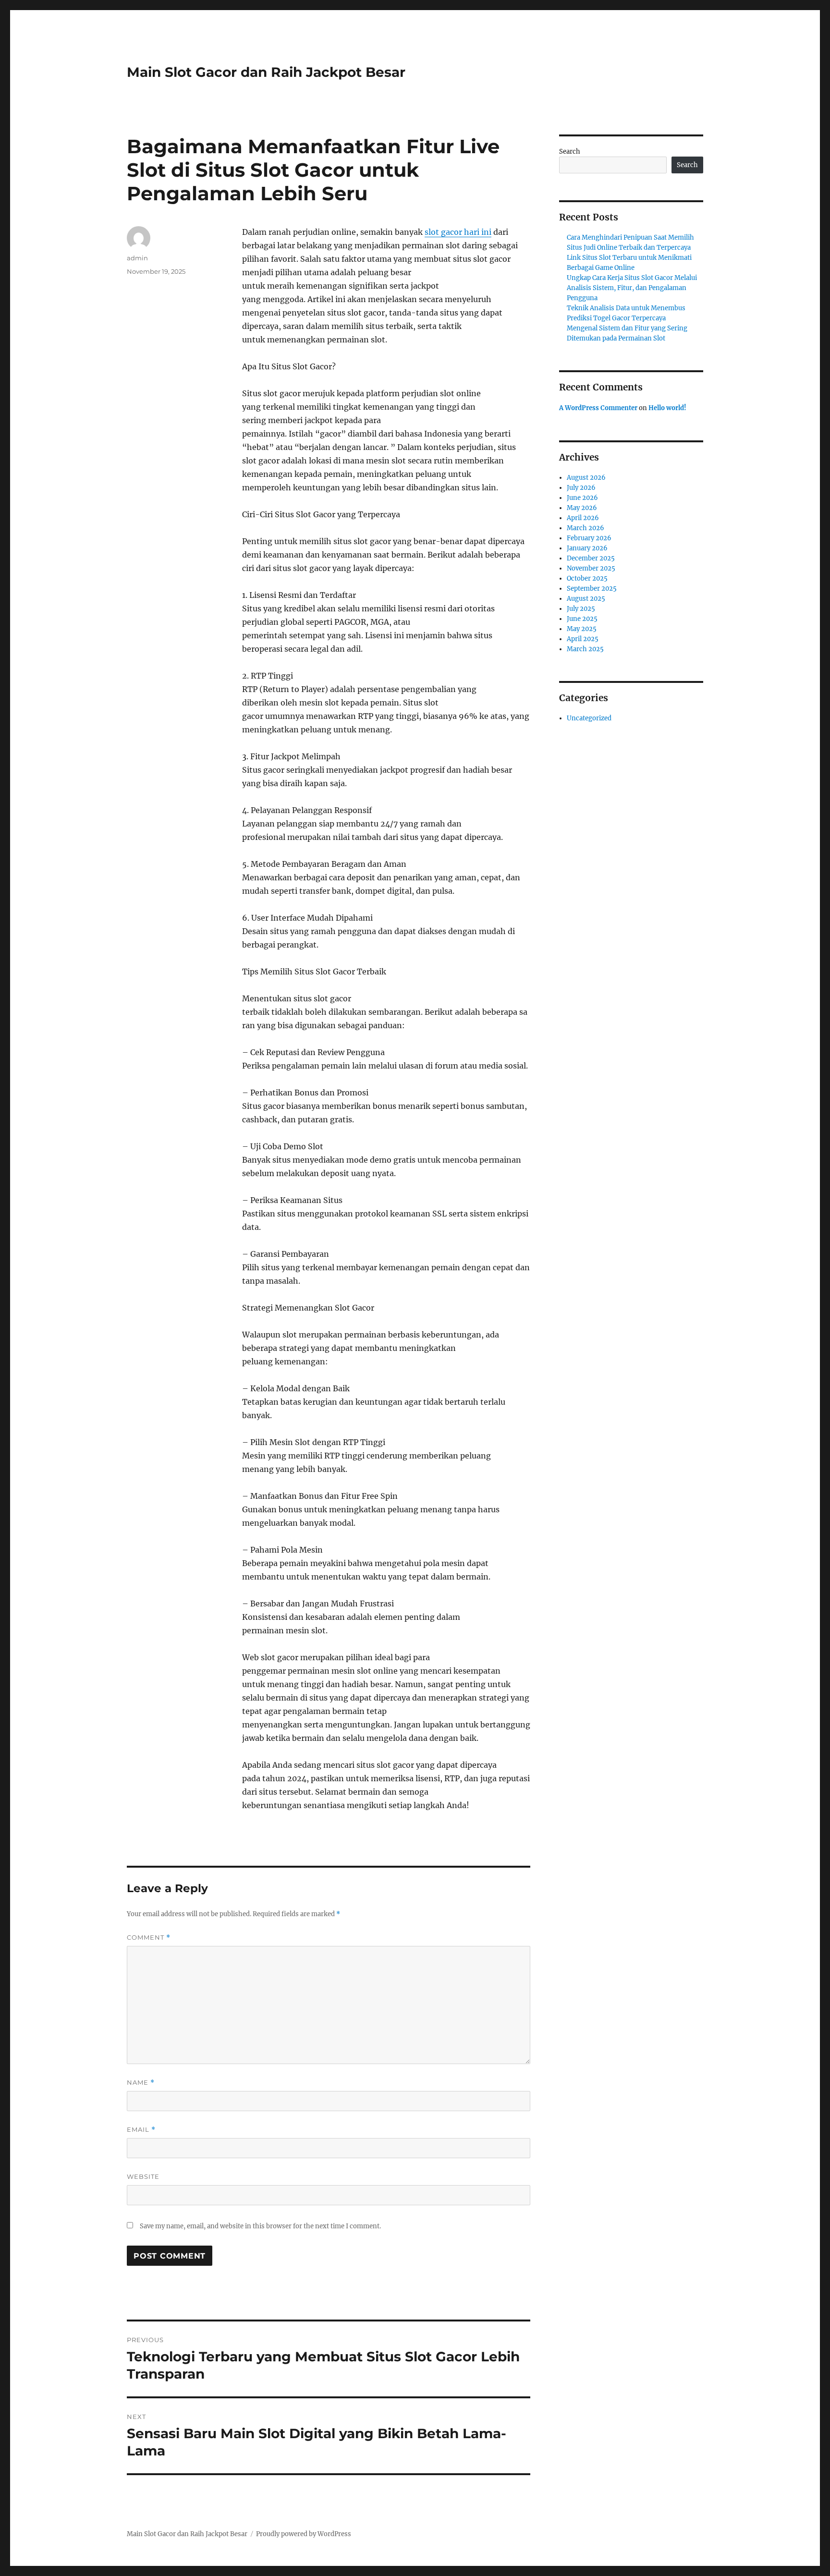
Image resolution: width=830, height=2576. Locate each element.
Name (141, 2083)
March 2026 (586, 528)
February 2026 (589, 538)
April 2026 (583, 518)
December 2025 (591, 558)
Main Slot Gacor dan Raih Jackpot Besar (266, 72)
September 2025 (592, 589)
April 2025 (583, 639)
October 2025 (587, 578)
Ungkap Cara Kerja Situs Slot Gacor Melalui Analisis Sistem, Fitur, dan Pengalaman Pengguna (632, 288)
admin (137, 258)
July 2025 (581, 609)
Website (143, 2176)
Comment (149, 1938)
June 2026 (582, 498)
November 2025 (591, 568)
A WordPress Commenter (598, 408)
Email (141, 2130)
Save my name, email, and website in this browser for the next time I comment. (260, 2226)
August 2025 (586, 599)
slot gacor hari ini (458, 232)
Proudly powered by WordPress (304, 2534)
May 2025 (582, 629)
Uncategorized (589, 718)
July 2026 (581, 488)
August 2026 (586, 478)
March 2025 (585, 649)
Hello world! (667, 408)
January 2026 (587, 548)
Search (570, 152)
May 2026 (582, 508)
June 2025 (582, 619)
